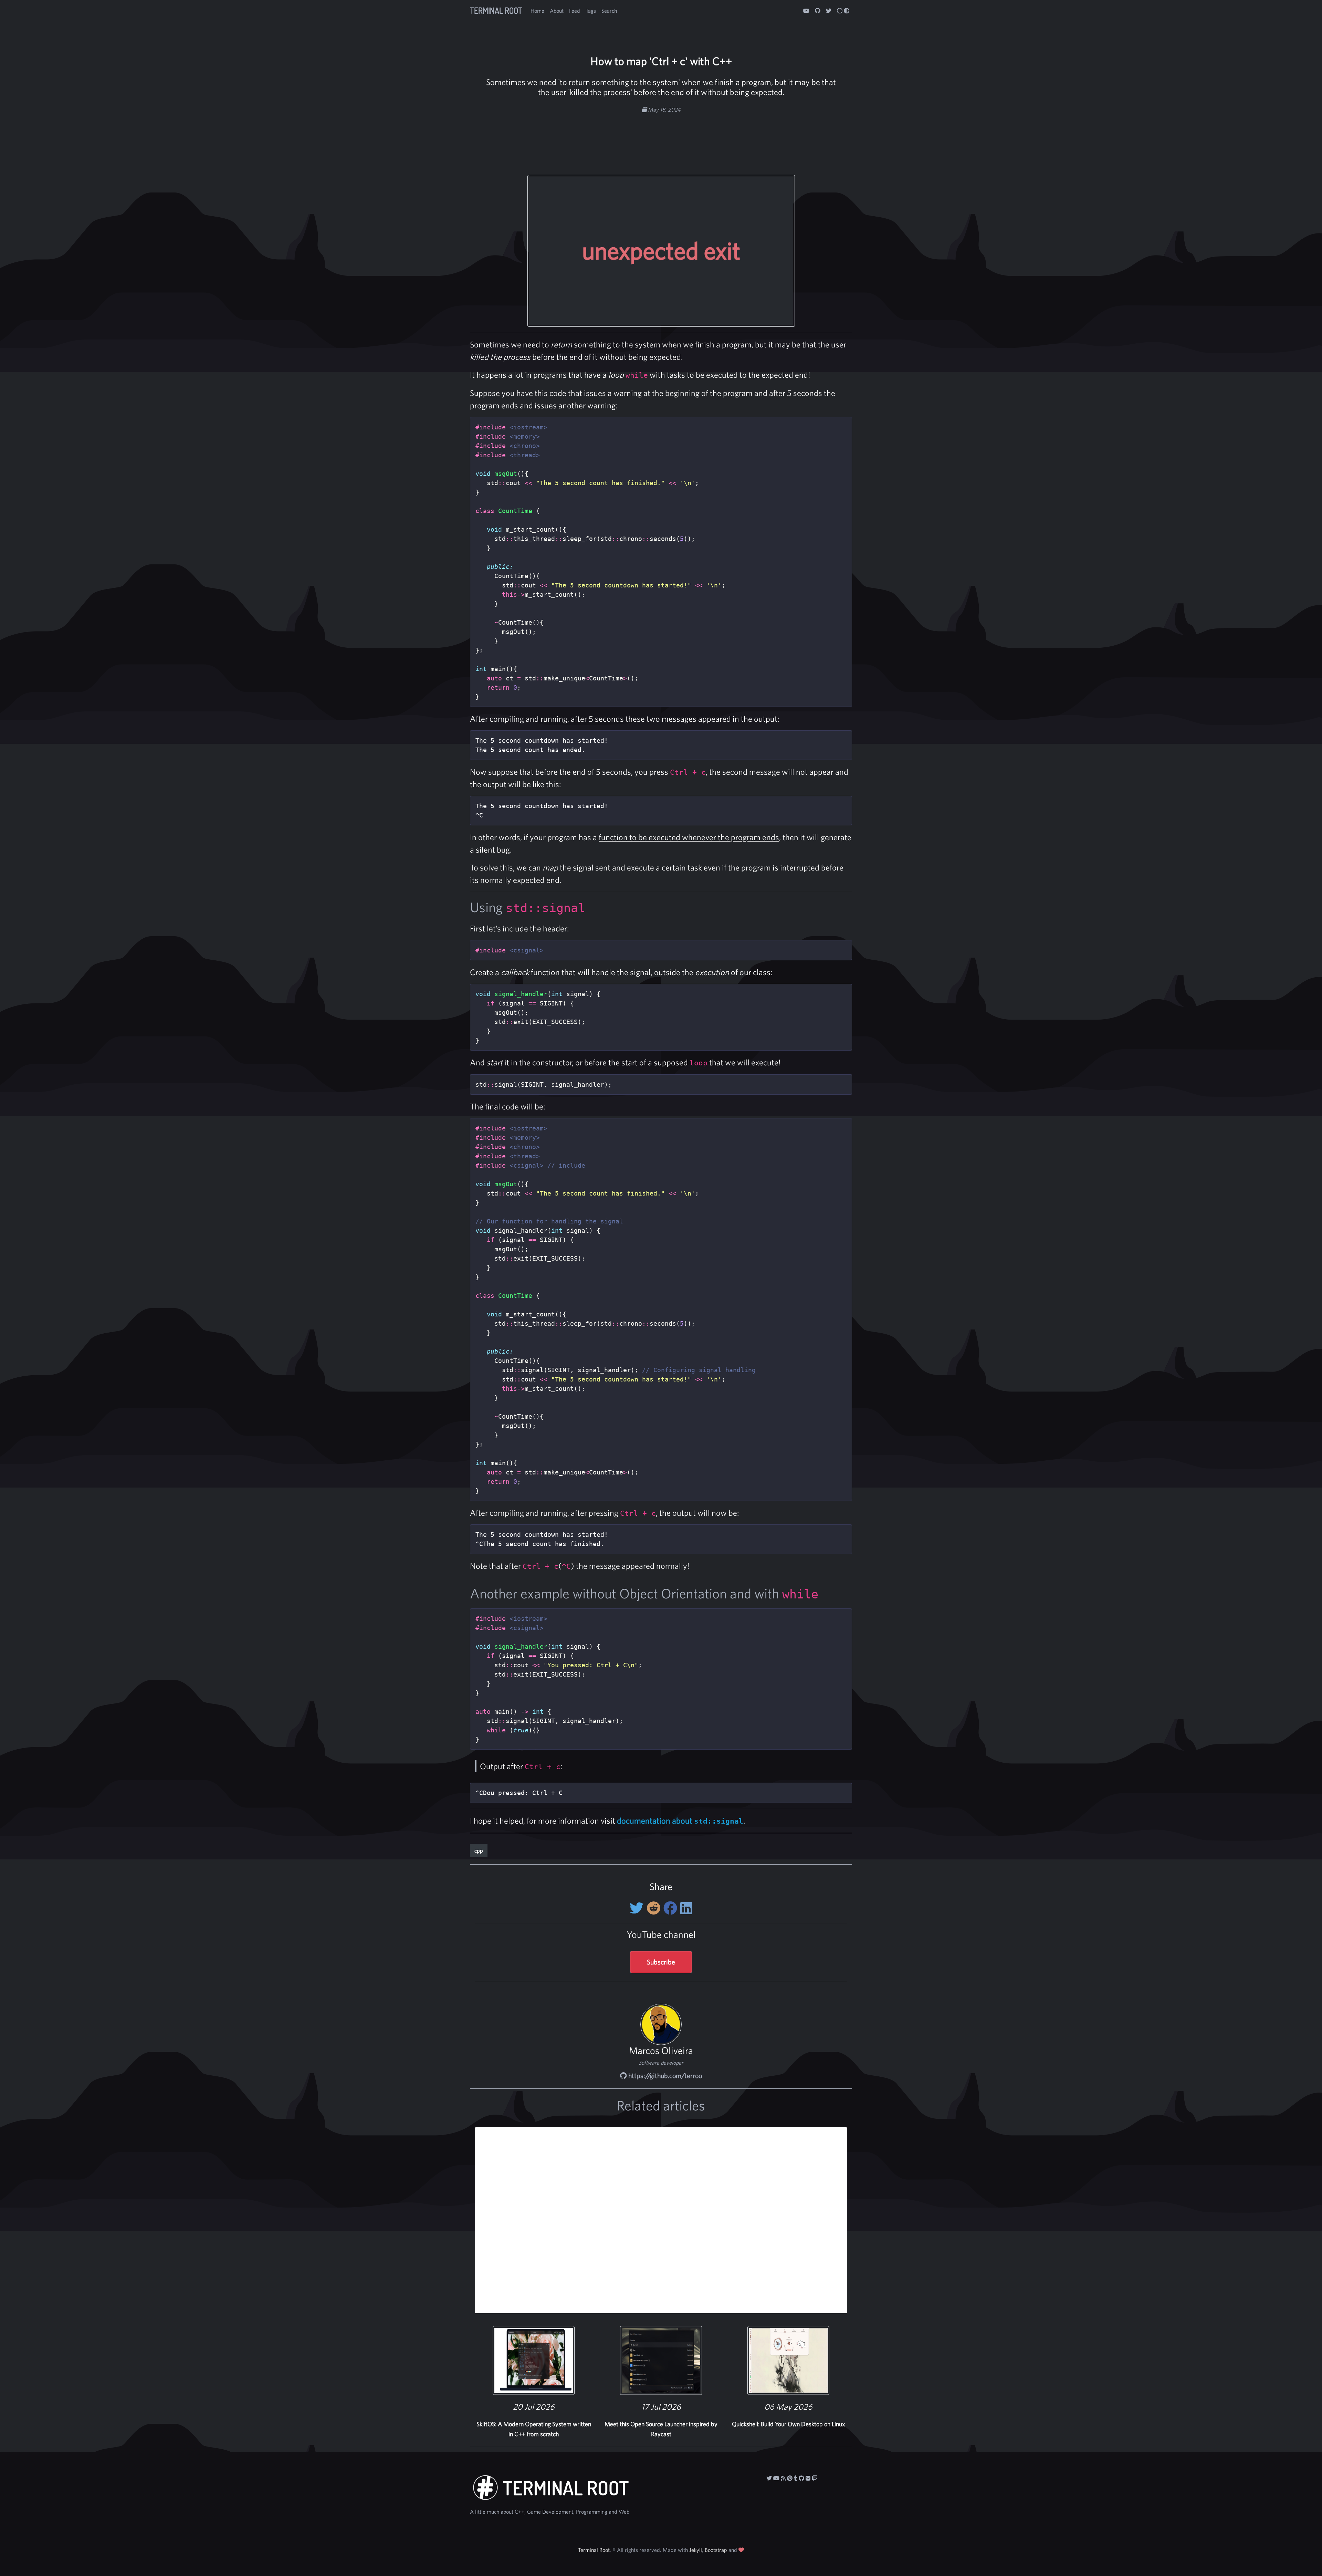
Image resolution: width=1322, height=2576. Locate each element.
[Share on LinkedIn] (686, 1908)
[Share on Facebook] (672, 1908)
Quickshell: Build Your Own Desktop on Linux (788, 2424)
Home (537, 11)
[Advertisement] (661, 135)
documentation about (680, 1821)
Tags (591, 11)
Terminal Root (496, 11)
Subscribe (661, 1962)
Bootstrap (716, 2550)
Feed (575, 11)
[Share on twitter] (638, 1908)
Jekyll (696, 2550)
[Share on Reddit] (655, 1908)
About (557, 11)
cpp (479, 1850)
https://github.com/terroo (664, 2076)
